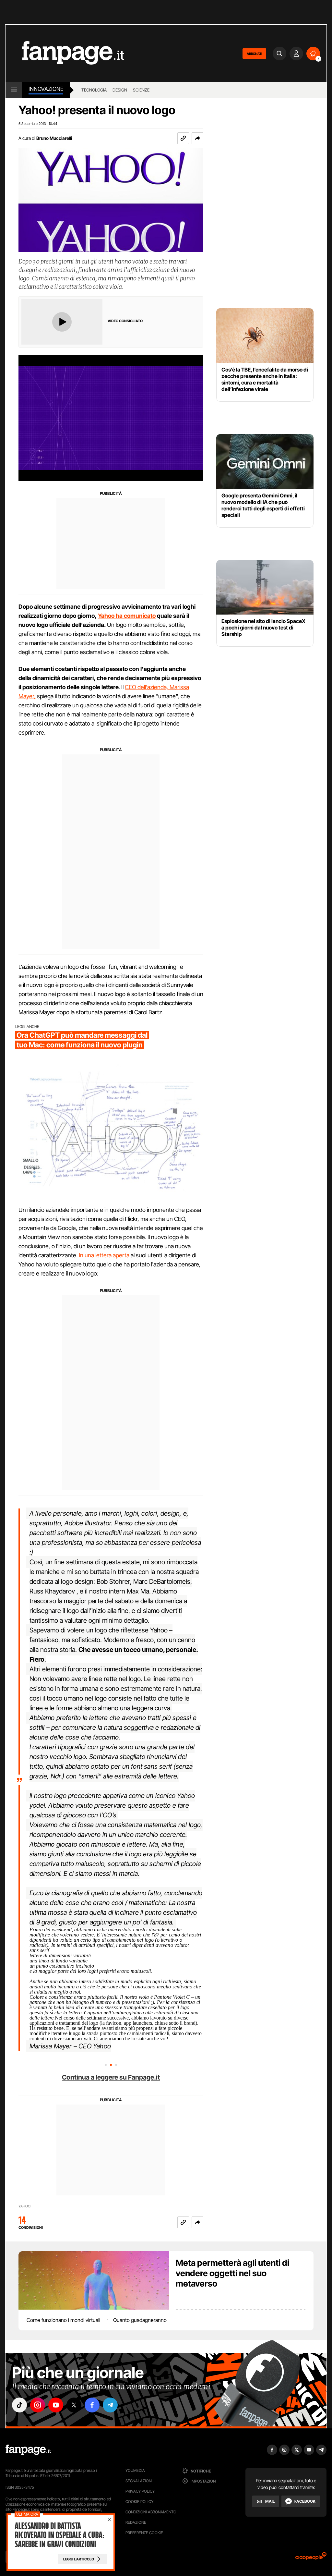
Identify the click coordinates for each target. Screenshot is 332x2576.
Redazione (136, 2522)
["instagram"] (38, 2405)
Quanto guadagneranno (140, 2320)
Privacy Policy (140, 2491)
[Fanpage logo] (65, 53)
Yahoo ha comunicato (127, 616)
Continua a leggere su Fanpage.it (111, 2077)
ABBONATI (254, 54)
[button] (197, 138)
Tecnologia (94, 90)
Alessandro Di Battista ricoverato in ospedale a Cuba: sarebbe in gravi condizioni (59, 2535)
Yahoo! (25, 2206)
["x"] (74, 2405)
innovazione (46, 89)
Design (120, 90)
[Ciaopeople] (311, 2558)
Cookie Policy (139, 2502)
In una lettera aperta (104, 1255)
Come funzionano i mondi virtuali (63, 2320)
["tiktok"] (19, 2405)
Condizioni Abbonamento (151, 2512)
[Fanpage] (28, 2450)
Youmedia (135, 2470)
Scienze (141, 90)
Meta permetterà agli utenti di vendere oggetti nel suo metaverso (232, 2273)
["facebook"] (92, 2405)
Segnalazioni (139, 2481)
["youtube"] (56, 2405)
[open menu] (14, 90)
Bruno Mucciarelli (54, 138)
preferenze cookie (144, 2533)
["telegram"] (110, 2405)
